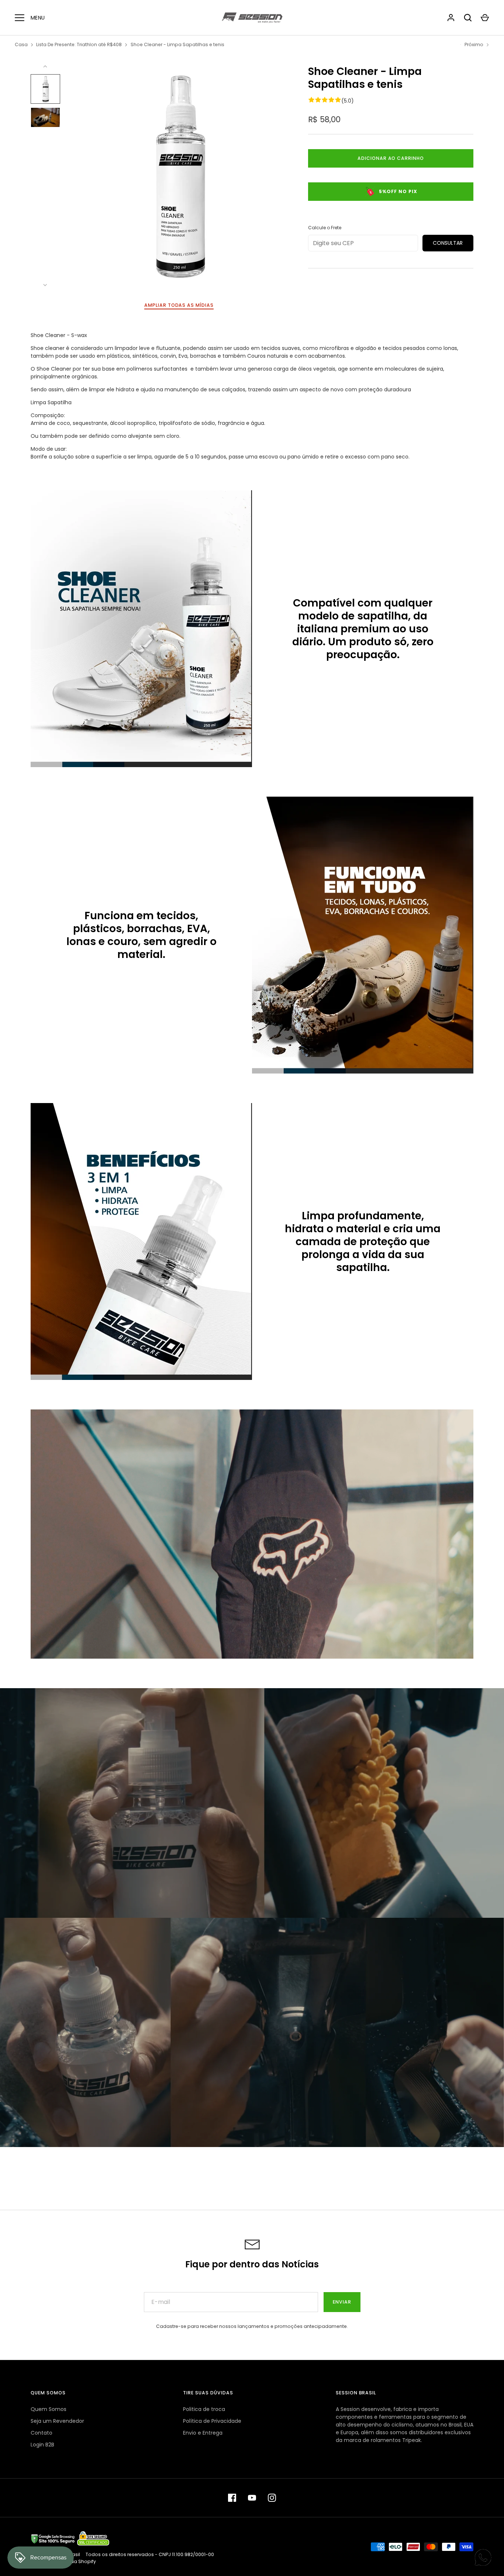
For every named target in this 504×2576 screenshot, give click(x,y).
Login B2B (42, 2445)
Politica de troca (204, 2409)
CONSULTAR (448, 243)
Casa (21, 44)
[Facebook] (232, 2498)
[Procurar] (468, 18)
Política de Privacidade (212, 2421)
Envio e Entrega (203, 2433)
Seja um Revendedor (57, 2421)
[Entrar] (451, 18)
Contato (42, 2433)
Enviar (342, 2302)
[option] (141, 629)
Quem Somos (49, 2409)
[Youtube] (252, 2498)
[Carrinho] (485, 18)
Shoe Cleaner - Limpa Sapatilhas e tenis (177, 44)
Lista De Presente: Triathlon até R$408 (79, 44)
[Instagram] (272, 2498)
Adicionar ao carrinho (391, 158)
